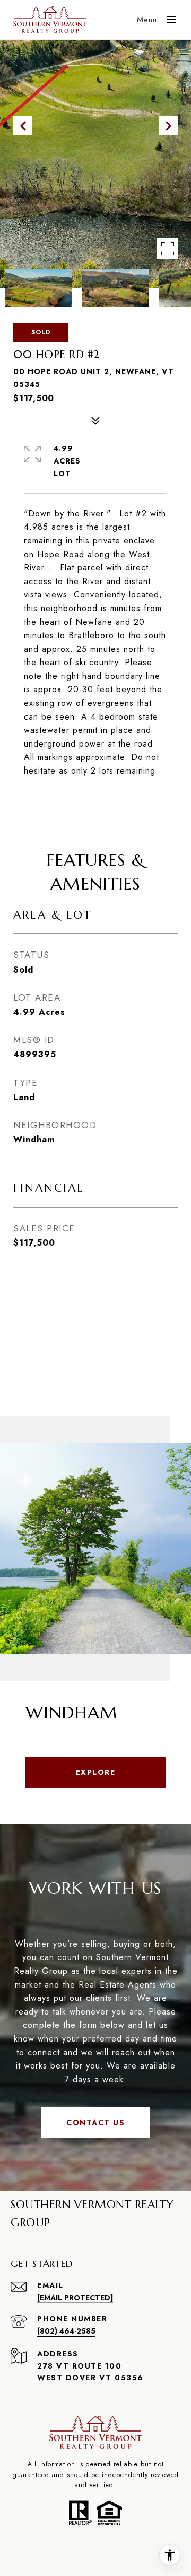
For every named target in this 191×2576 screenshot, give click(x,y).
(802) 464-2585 (66, 2331)
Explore (96, 1772)
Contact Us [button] (95, 2123)
